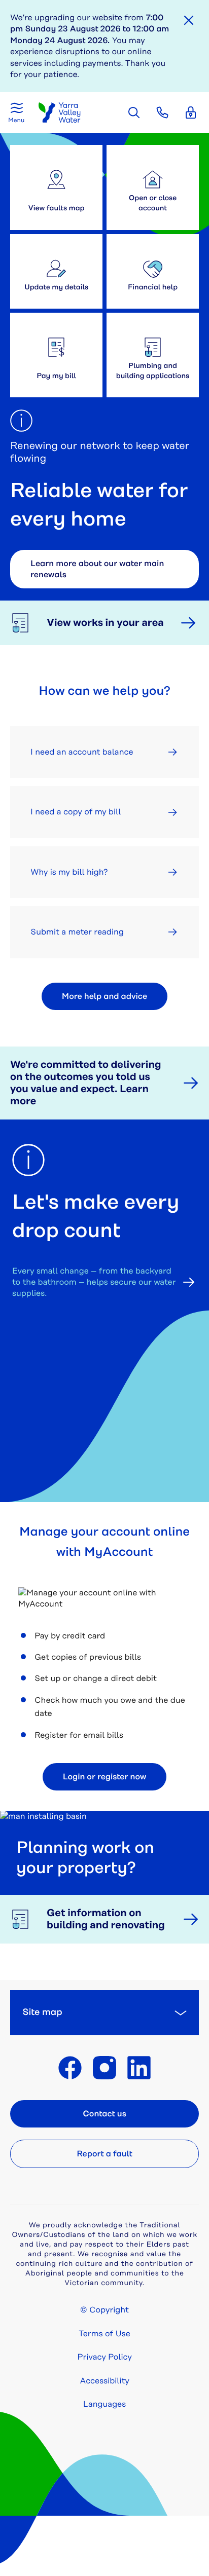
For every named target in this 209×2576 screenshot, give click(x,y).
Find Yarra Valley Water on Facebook (70, 2068)
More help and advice (104, 996)
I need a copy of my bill (76, 812)
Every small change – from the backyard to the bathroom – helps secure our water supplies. (94, 1282)
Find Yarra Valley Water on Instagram (104, 2068)
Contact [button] (162, 113)
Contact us (104, 2114)
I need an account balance (82, 752)
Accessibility (104, 2381)
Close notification (189, 20)
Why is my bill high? (69, 872)
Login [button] (191, 113)
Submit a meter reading (77, 932)
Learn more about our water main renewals (97, 569)
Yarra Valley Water (60, 113)
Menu (16, 120)
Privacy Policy (104, 2357)
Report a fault (104, 2154)
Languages (104, 2404)
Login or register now (105, 1777)
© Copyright (104, 2310)
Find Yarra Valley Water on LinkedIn (139, 2068)
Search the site (134, 113)
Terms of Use (104, 2334)
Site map (42, 2012)
